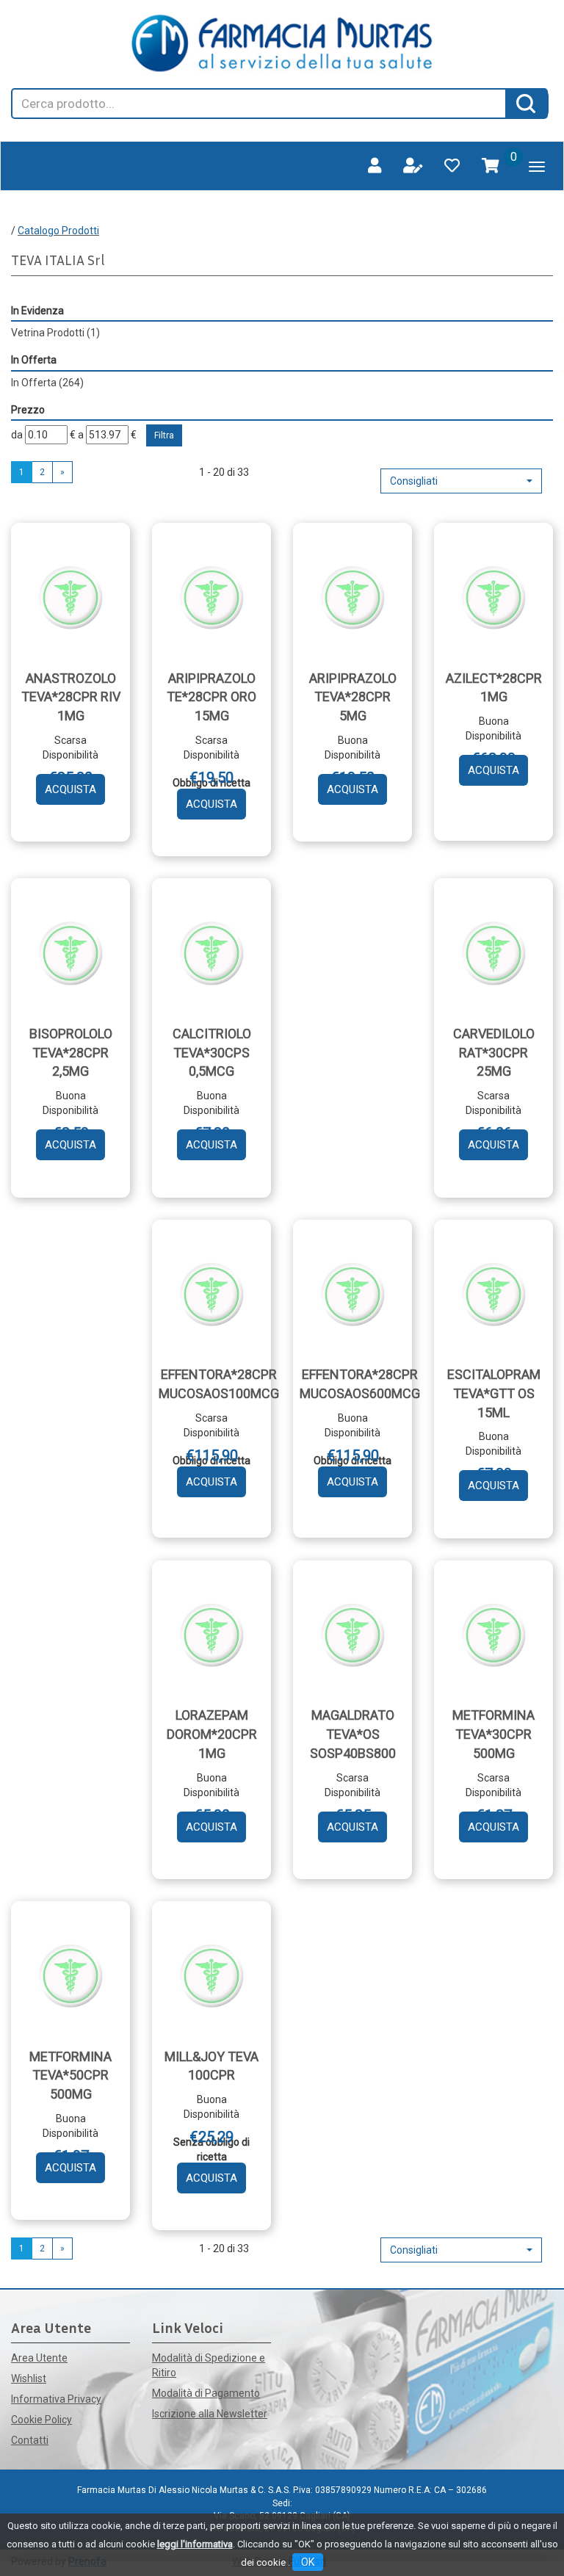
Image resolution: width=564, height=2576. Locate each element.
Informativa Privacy (56, 2399)
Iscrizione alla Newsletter (210, 2414)
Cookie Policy (41, 2420)
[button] (461, 481)
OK (308, 2562)
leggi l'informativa (195, 2544)
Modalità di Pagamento (206, 2393)
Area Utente (39, 2358)
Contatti (30, 2440)
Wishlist (29, 2378)
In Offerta (47, 383)
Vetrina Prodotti (55, 333)
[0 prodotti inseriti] (491, 166)
